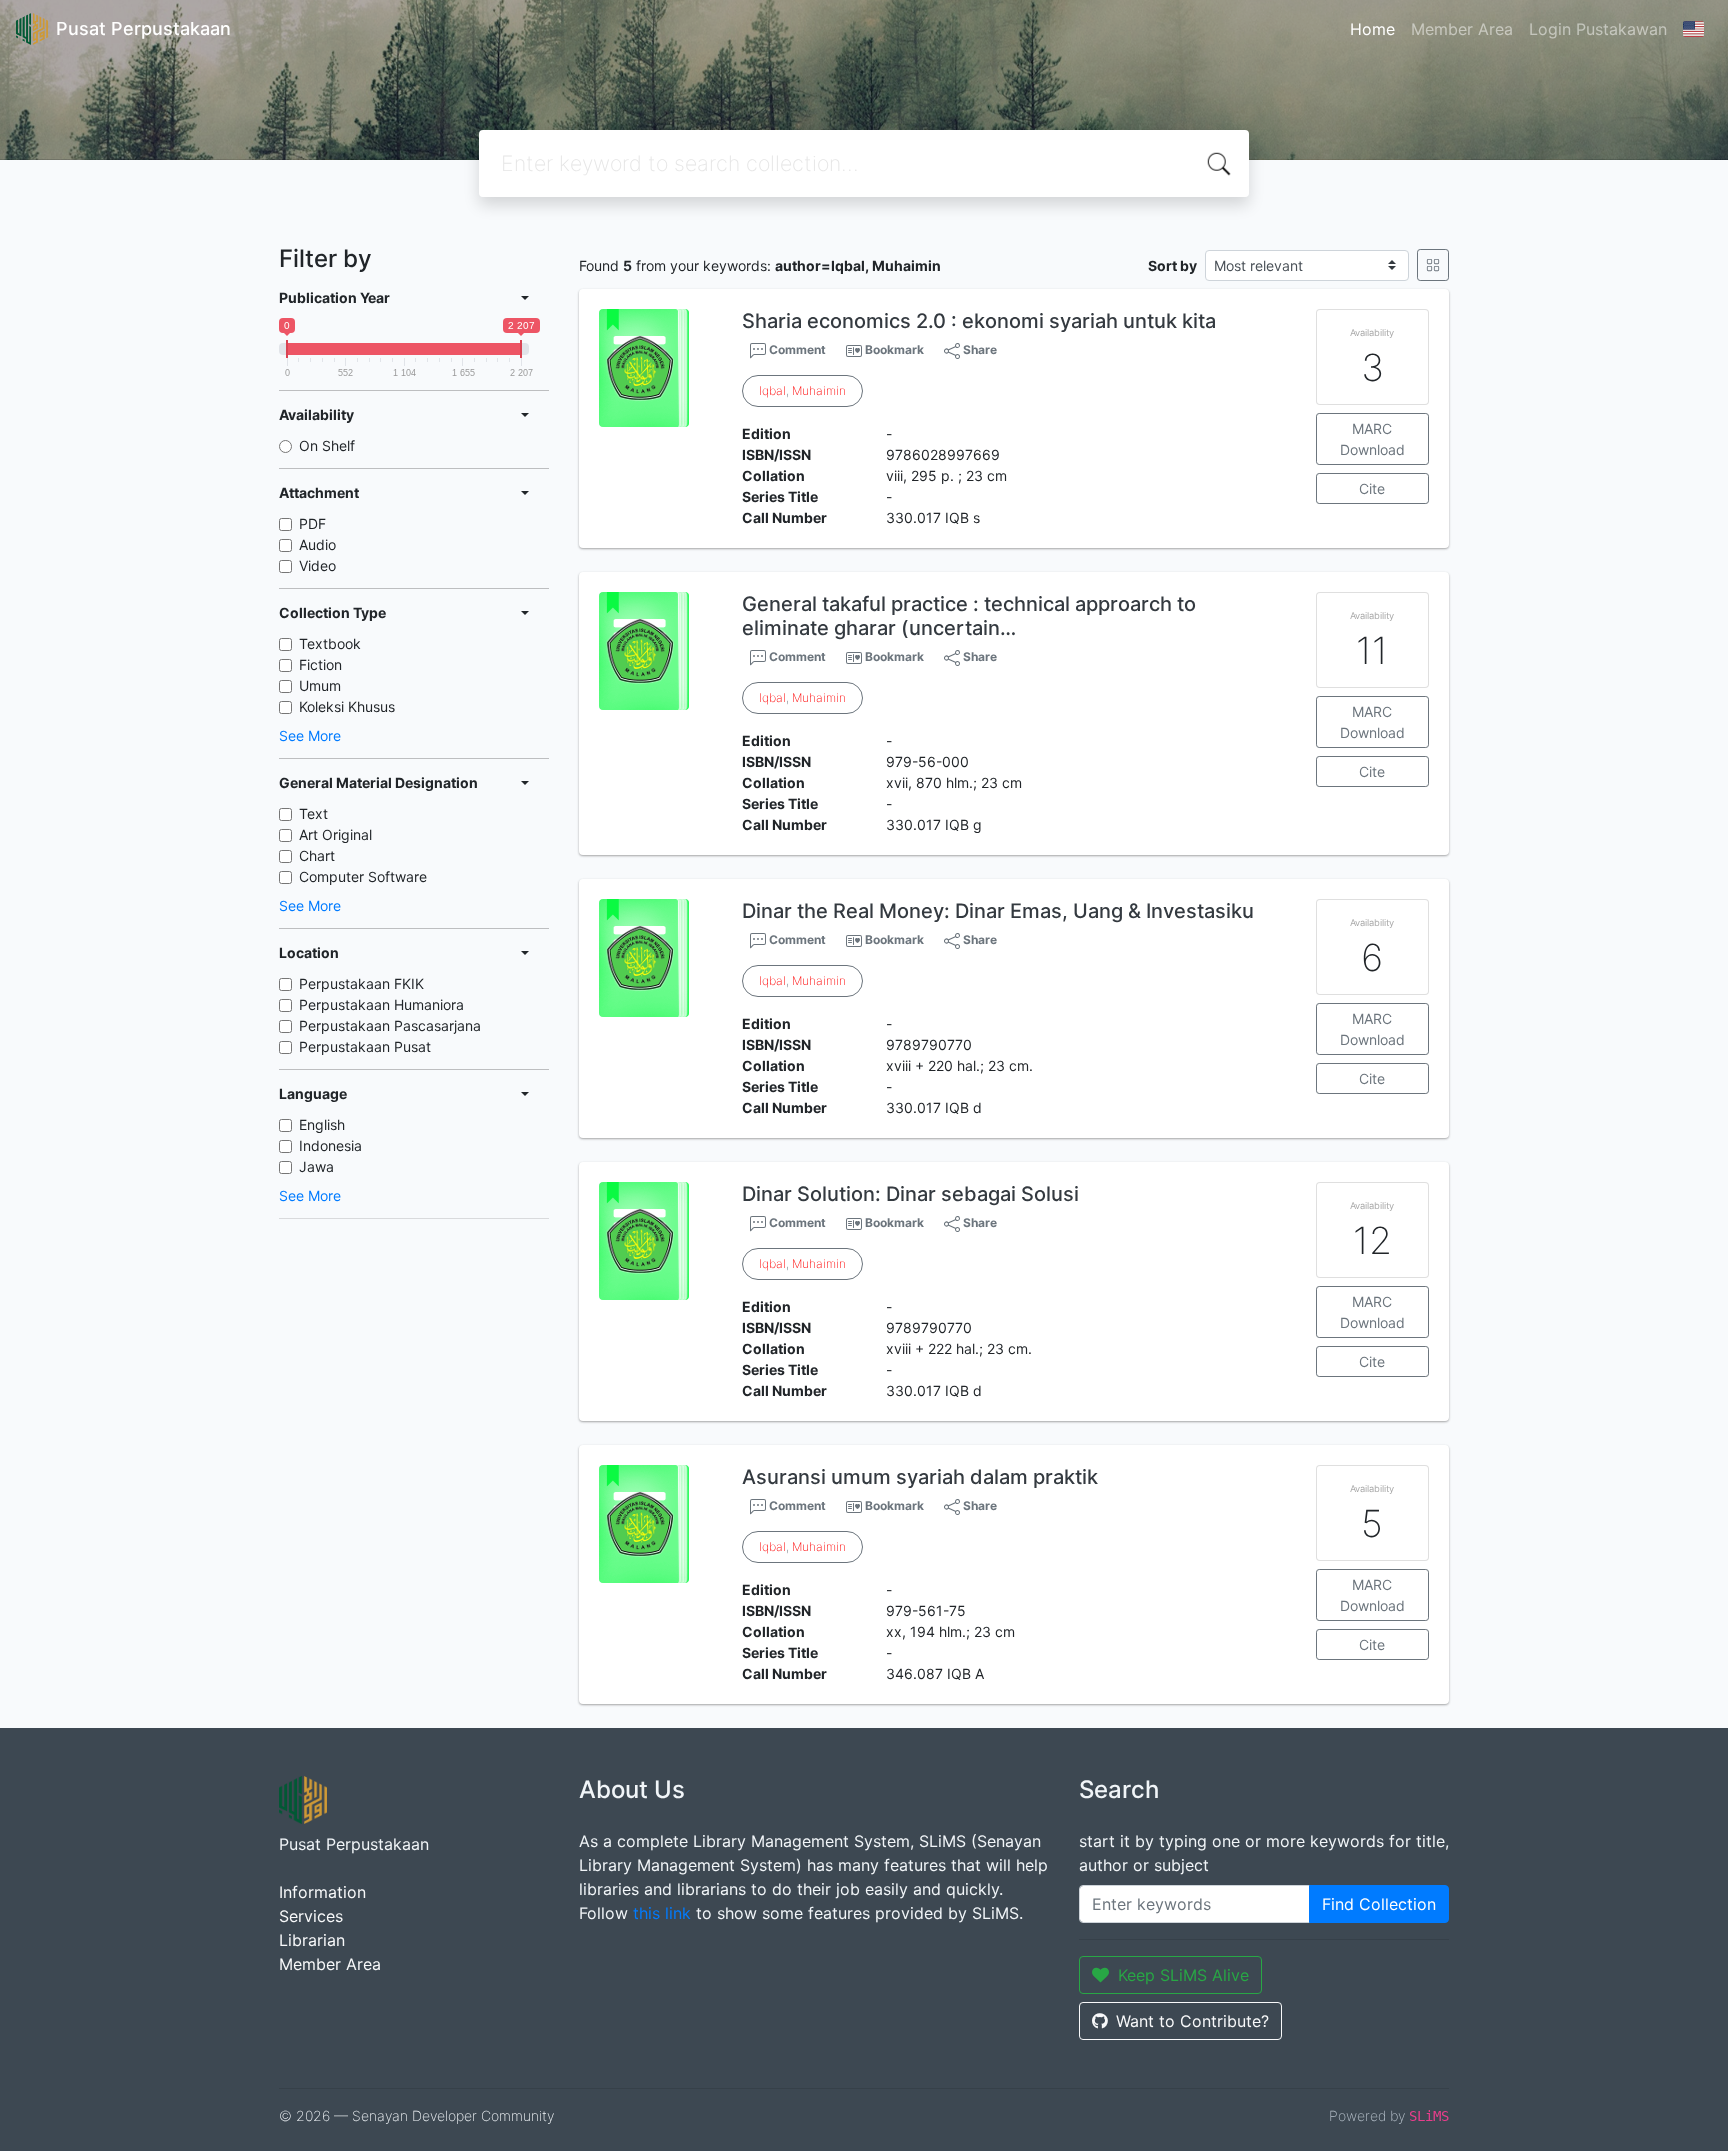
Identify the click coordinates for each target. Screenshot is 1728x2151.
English (322, 1124)
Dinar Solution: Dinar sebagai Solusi (910, 1194)
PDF (312, 523)
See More (310, 735)
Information (322, 1892)
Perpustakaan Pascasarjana (390, 1025)
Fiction (320, 664)
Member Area (1462, 29)
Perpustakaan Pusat (365, 1046)
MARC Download (1372, 439)
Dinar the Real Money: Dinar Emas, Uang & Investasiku (998, 911)
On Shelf (327, 445)
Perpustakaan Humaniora (381, 1004)
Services (311, 1916)
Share (978, 349)
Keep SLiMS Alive (1183, 1975)
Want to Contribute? (1192, 2021)
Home (1372, 29)
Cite (1372, 488)
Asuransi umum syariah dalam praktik (920, 1477)
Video (317, 565)
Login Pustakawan (1598, 29)
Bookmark (894, 349)
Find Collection (1379, 1904)
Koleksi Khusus (347, 706)
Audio (317, 544)
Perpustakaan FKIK (361, 983)
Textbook (330, 643)
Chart (317, 855)
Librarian (312, 1940)
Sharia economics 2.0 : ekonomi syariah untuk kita (979, 321)
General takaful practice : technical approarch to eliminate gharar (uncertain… (969, 616)
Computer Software (363, 876)
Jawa (316, 1166)
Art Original (335, 834)
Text (313, 813)
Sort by (1172, 265)
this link (662, 1913)
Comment (796, 349)
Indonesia (330, 1145)
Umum (320, 685)
